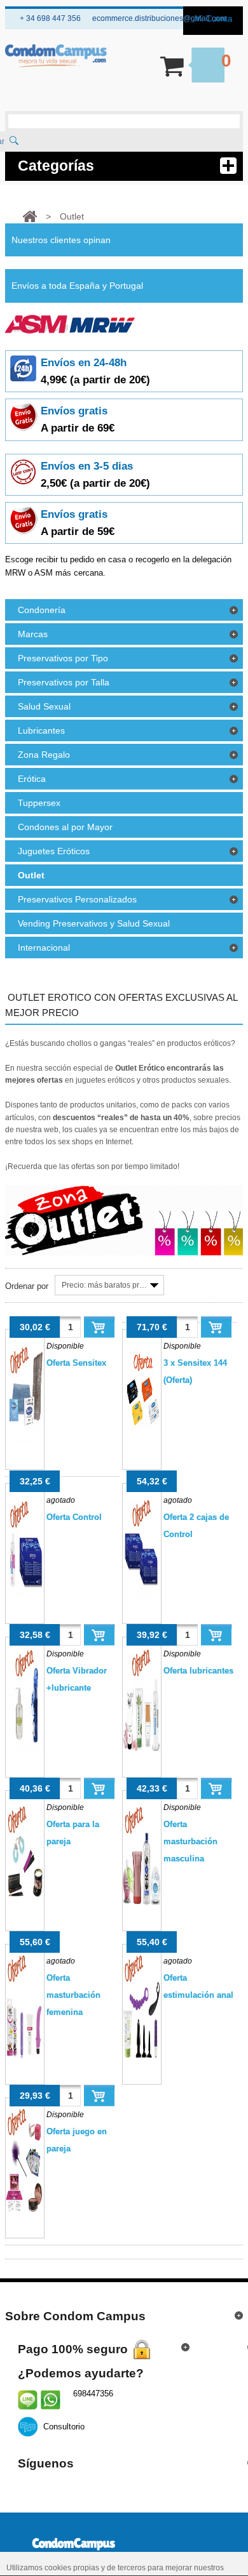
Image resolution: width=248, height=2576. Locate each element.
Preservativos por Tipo (63, 658)
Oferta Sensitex (76, 1363)
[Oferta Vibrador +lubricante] (24, 1707)
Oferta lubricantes (198, 1671)
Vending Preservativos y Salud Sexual (94, 923)
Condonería (42, 610)
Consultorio (64, 2427)
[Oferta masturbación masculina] (141, 1861)
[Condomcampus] (56, 56)
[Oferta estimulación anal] (141, 2014)
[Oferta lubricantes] (141, 1707)
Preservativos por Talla (64, 682)
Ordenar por (27, 1286)
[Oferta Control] (24, 1554)
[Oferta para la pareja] (24, 1861)
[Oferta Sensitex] (24, 1399)
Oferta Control (74, 1517)
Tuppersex (39, 803)
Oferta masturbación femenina (73, 1995)
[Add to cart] (99, 1327)
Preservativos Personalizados (77, 899)
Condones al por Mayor (65, 827)
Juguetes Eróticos (54, 851)
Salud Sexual (44, 706)
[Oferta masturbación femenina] (24, 2014)
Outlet (31, 875)
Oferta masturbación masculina (190, 1841)
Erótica (32, 779)
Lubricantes (41, 730)
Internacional (44, 948)
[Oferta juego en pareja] (24, 2168)
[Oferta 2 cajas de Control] (141, 1554)
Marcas (33, 634)
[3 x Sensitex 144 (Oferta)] (141, 1399)
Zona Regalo (44, 755)
